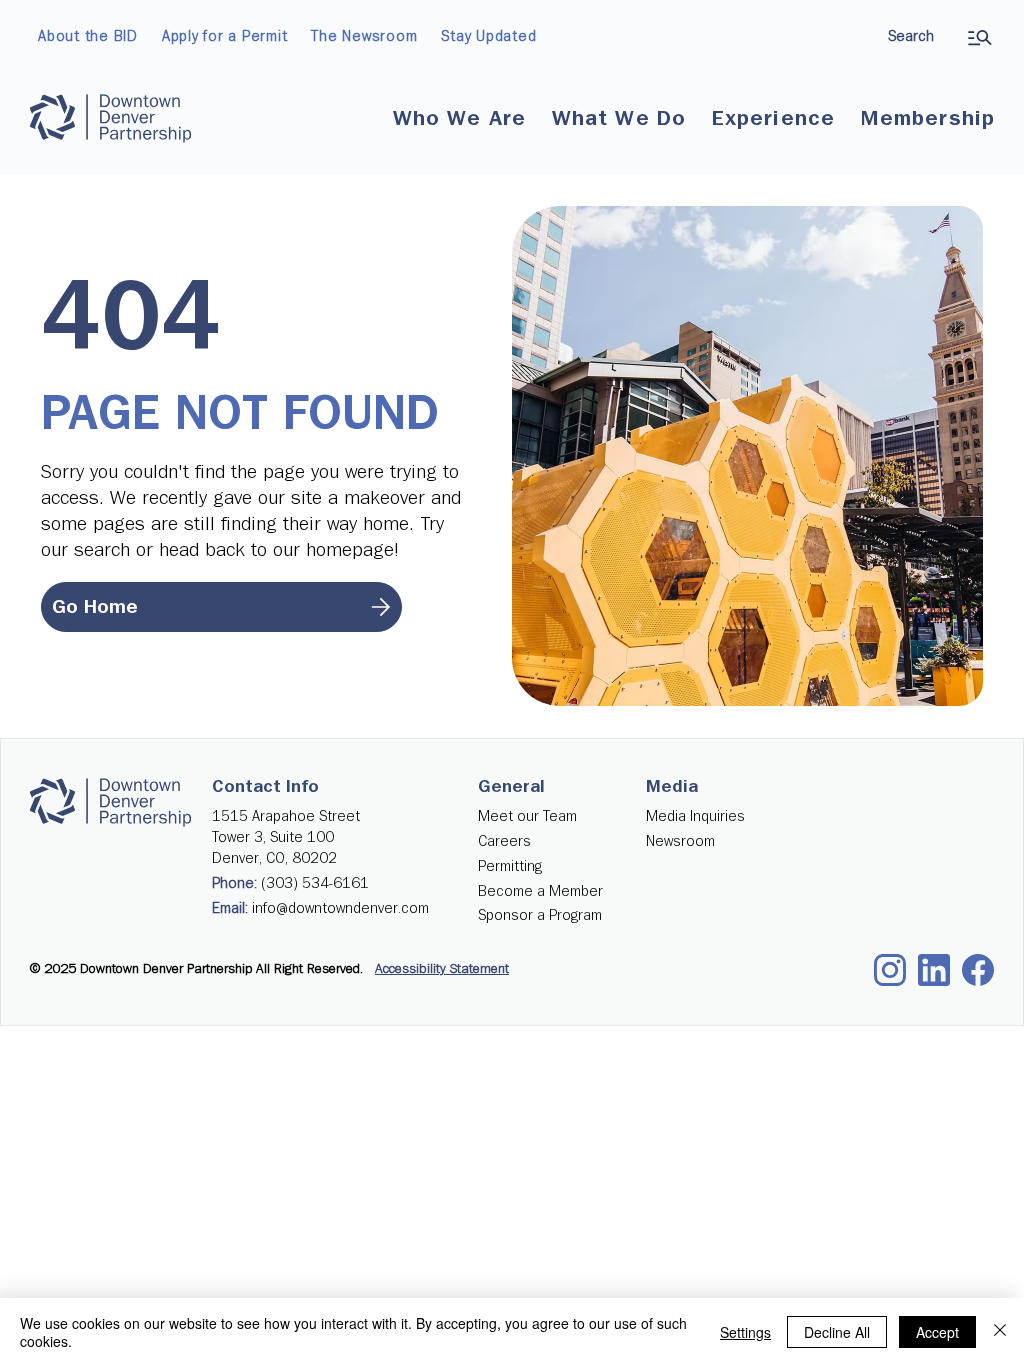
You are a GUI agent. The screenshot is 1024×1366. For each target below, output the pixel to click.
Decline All (837, 1332)
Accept (937, 1332)
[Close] (1000, 1332)
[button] (459, 119)
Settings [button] (745, 1332)
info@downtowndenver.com (340, 908)
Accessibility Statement (442, 969)
